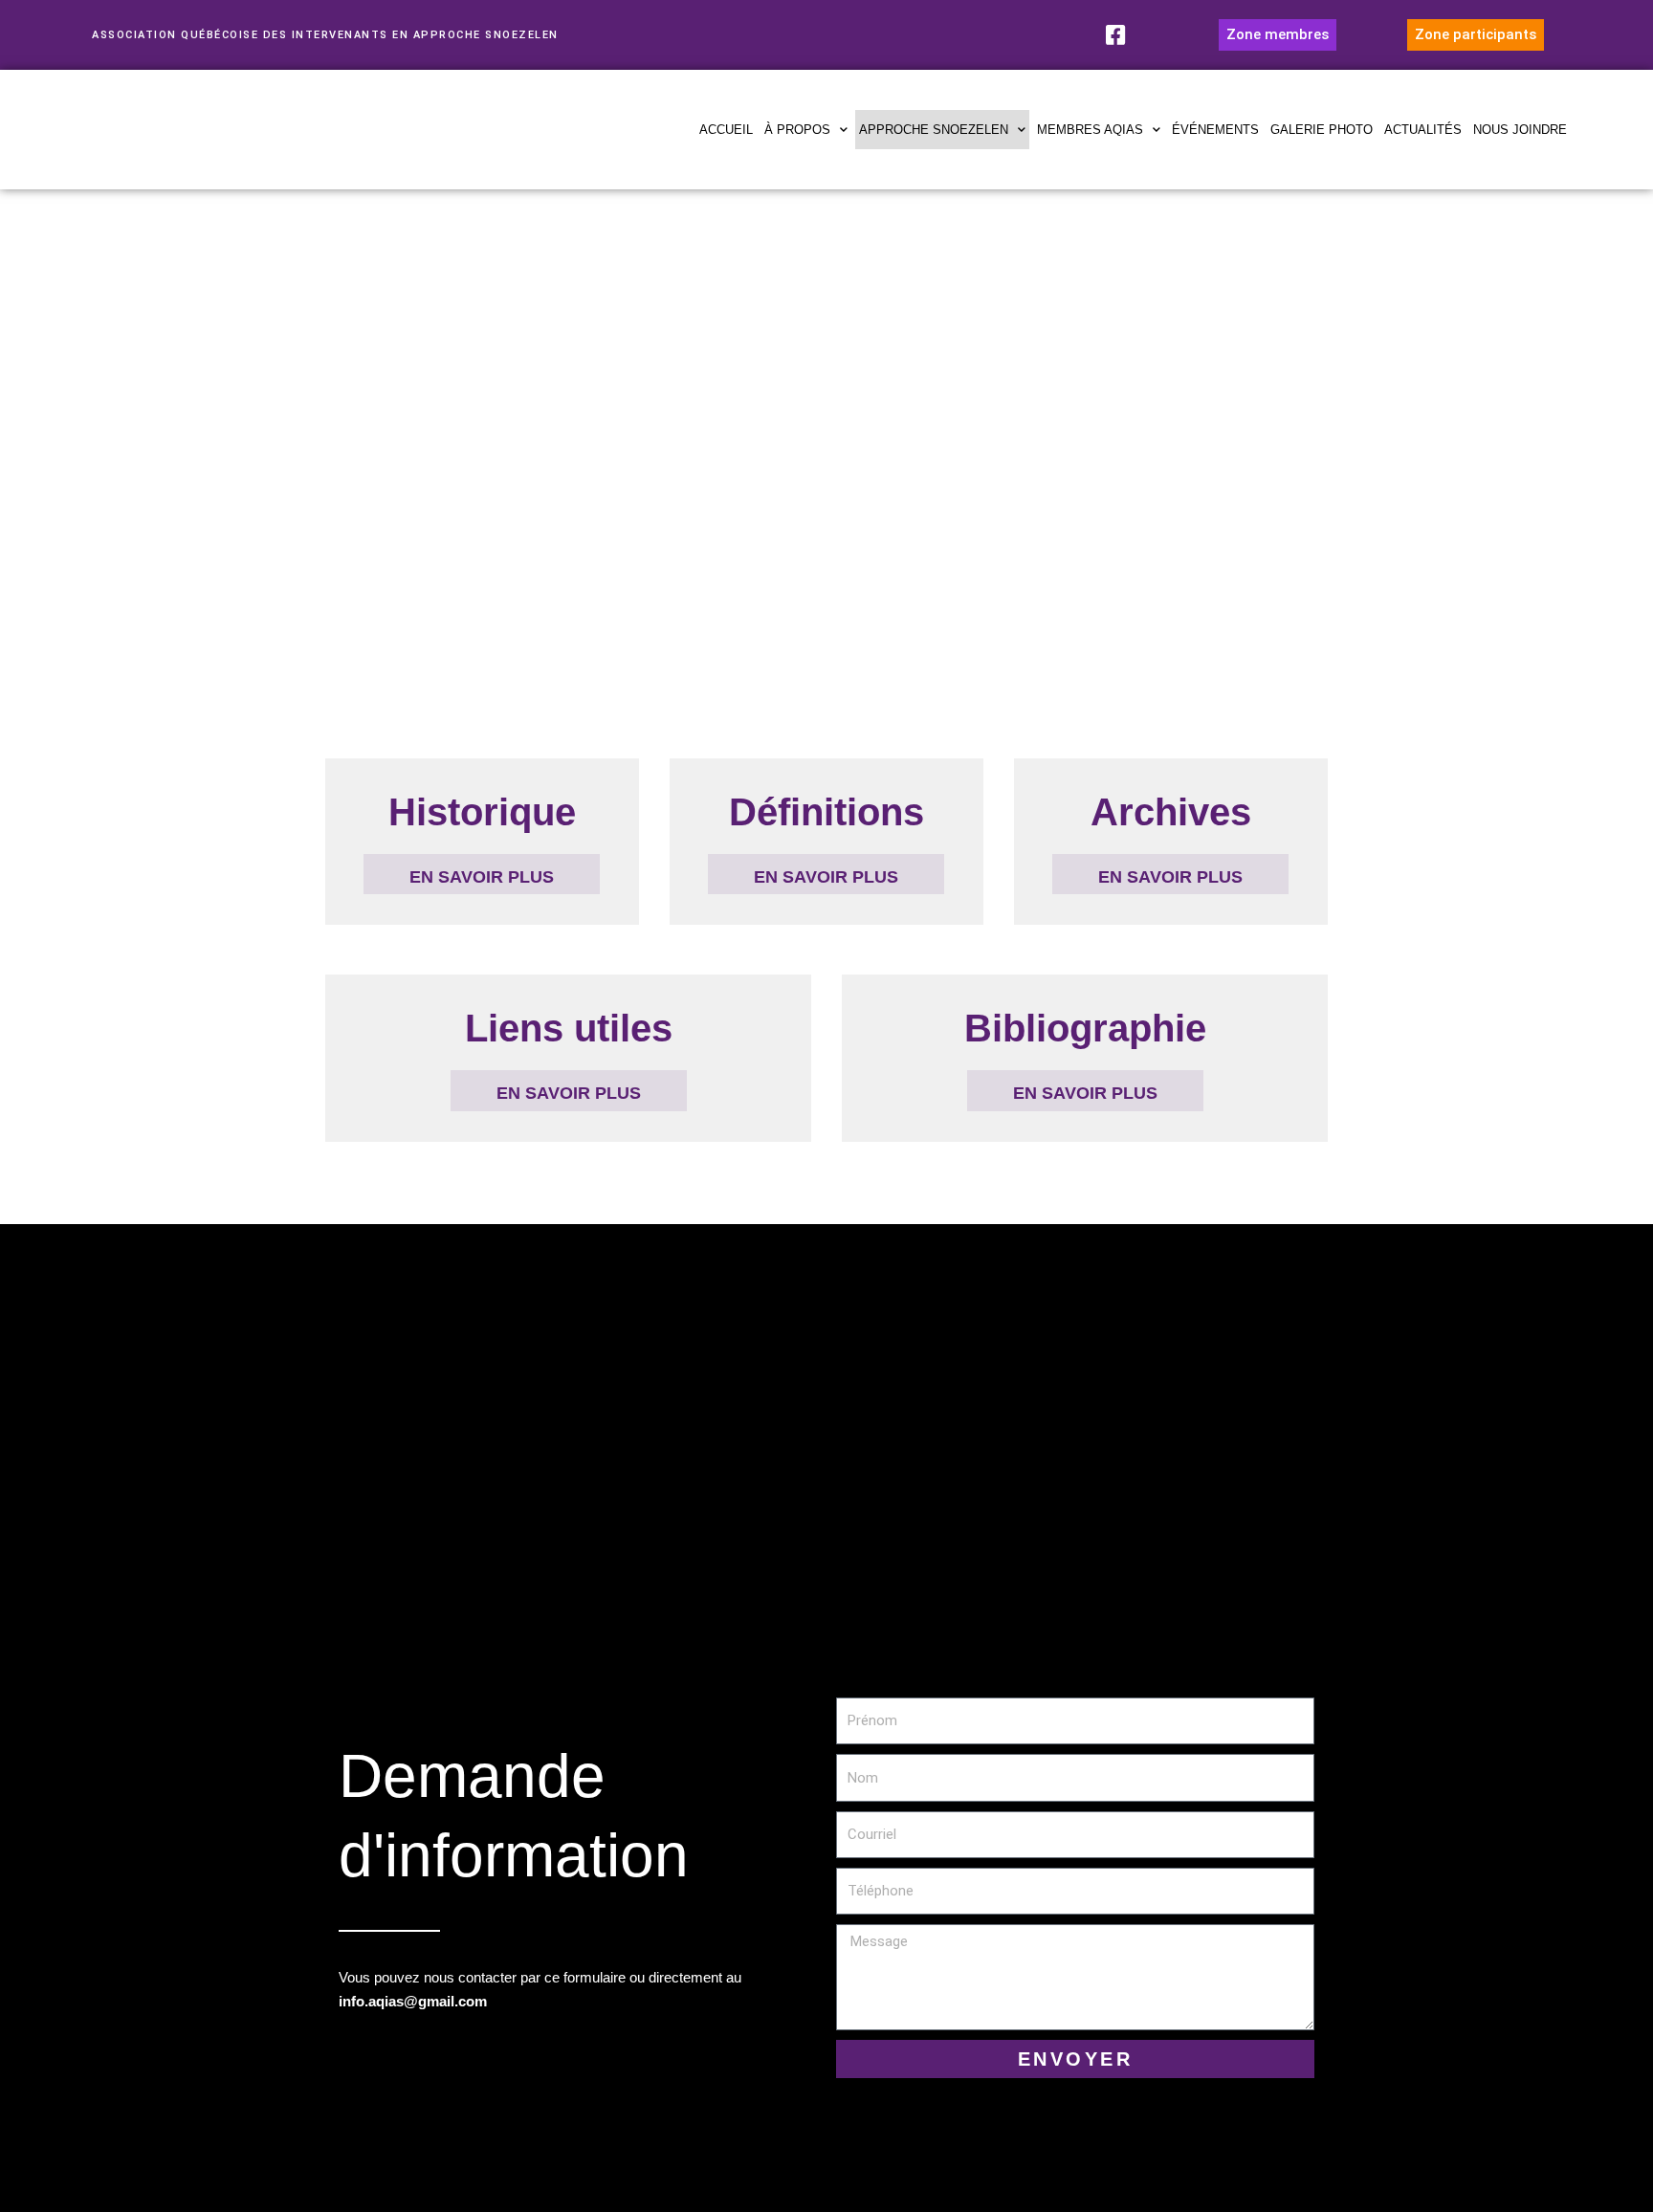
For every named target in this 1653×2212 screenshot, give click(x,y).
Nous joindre (1520, 130)
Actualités (1423, 130)
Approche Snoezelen (934, 130)
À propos (797, 130)
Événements (1215, 130)
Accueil (726, 130)
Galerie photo (1322, 130)
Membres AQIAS (1090, 130)
